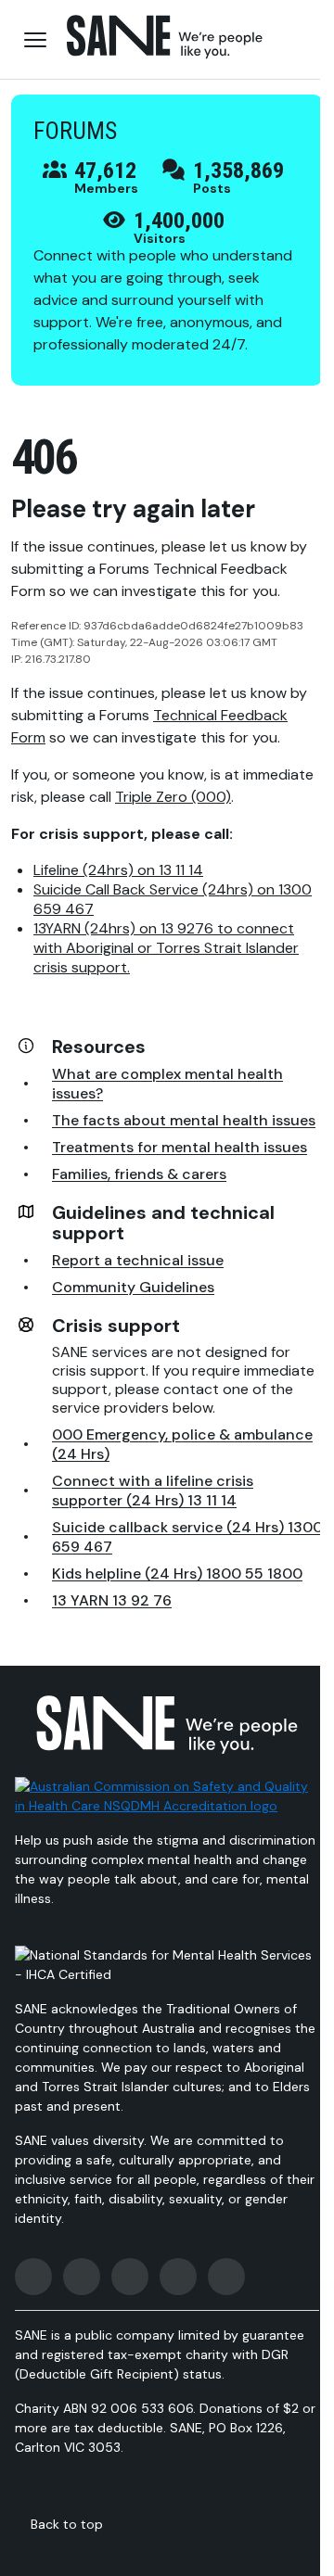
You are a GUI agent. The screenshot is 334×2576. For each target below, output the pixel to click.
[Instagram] (82, 2277)
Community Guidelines (133, 1287)
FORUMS (75, 131)
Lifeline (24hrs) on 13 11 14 (118, 870)
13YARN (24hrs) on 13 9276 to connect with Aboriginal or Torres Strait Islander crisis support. (166, 948)
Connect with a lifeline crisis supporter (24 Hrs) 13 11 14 (153, 1491)
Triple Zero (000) (173, 797)
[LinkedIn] (226, 2277)
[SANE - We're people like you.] (165, 37)
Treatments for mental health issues (180, 1147)
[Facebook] (33, 2277)
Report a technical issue (138, 1260)
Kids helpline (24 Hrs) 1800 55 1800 (177, 1574)
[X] (130, 2277)
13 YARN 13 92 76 (112, 1600)
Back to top (67, 2524)
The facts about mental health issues (184, 1120)
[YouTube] (178, 2277)
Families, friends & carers (139, 1174)
